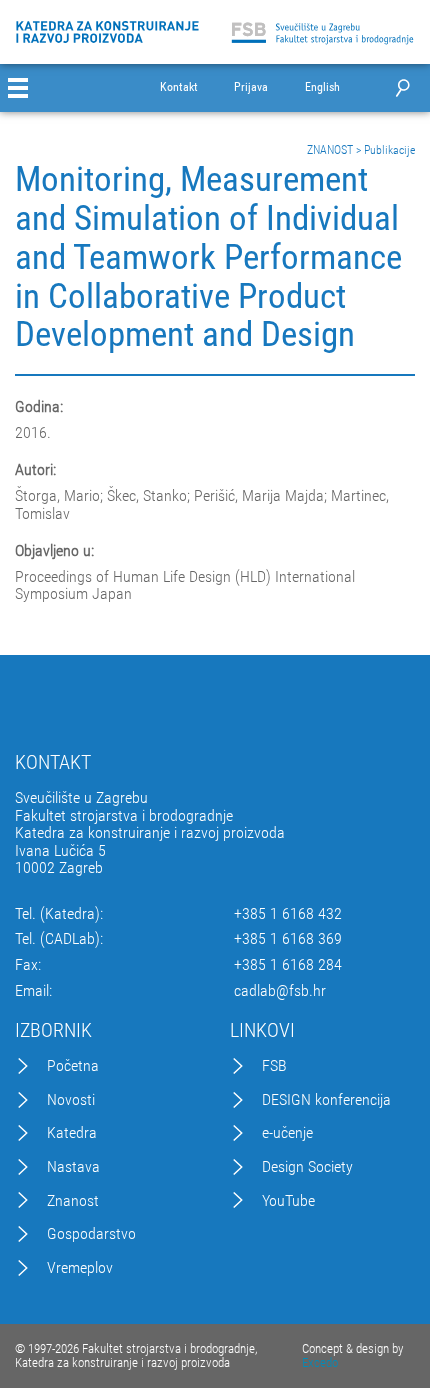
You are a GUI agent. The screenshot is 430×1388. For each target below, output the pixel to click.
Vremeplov (80, 1268)
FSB (274, 1066)
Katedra (72, 1133)
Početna (73, 1066)
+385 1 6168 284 (288, 965)
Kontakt (179, 87)
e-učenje (287, 1133)
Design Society (307, 1167)
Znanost (73, 1201)
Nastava (73, 1167)
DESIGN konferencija (326, 1100)
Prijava (251, 87)
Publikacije (389, 150)
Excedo (320, 1362)
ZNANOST (330, 150)
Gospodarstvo (91, 1234)
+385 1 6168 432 (288, 914)
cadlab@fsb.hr (280, 991)
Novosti (71, 1100)
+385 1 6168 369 (288, 939)
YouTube (288, 1201)
